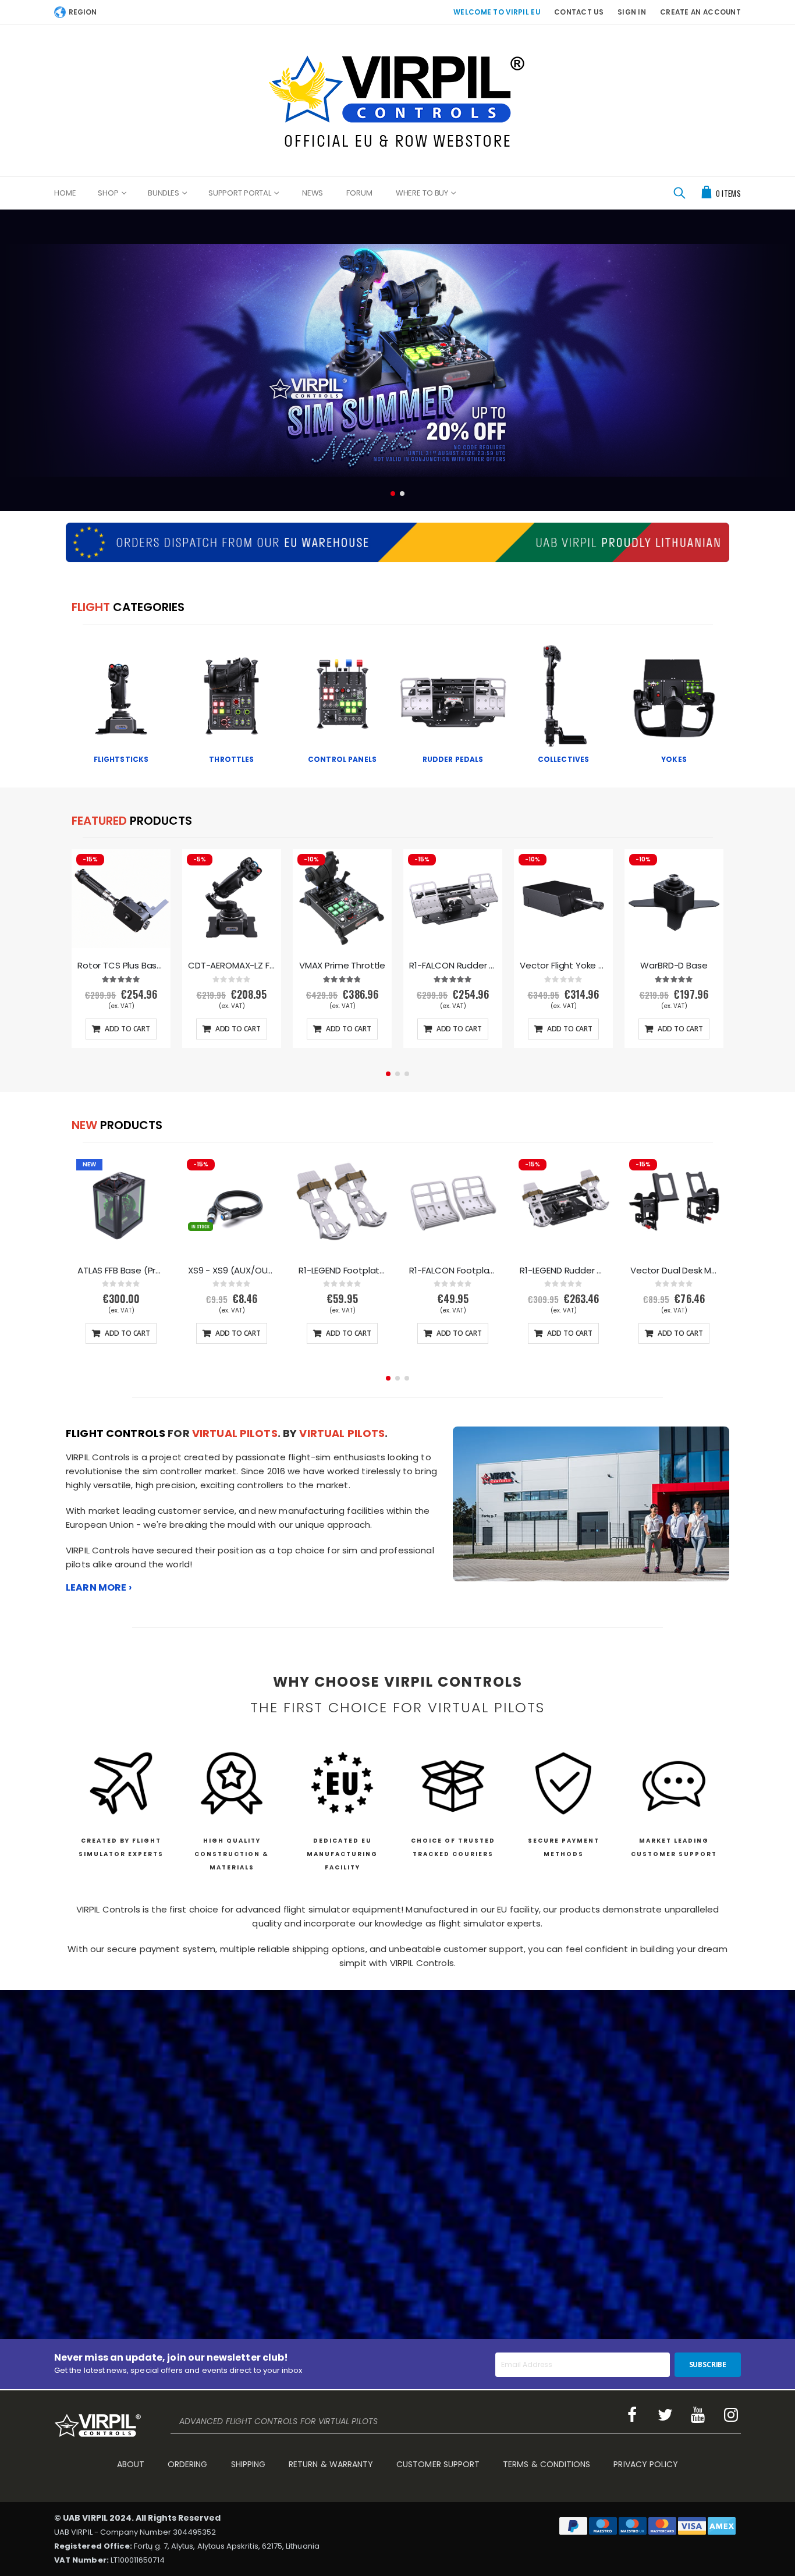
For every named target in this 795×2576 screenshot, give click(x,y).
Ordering (188, 2464)
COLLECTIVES (564, 759)
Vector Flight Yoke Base (563, 966)
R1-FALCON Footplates (453, 1271)
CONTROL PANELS (342, 759)
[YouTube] (698, 2415)
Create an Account (700, 12)
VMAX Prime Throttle (342, 966)
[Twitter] (665, 2415)
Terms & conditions (546, 2464)
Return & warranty (331, 2464)
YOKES (674, 759)
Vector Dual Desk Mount (674, 1271)
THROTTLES (231, 759)
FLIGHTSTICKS (121, 759)
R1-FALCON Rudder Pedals (453, 966)
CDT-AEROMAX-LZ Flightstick (232, 966)
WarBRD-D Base (674, 966)
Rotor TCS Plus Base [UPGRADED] (121, 966)
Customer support (438, 2464)
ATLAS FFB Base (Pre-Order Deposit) (121, 1271)
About (131, 2464)
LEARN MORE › (99, 1587)
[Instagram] (731, 2415)
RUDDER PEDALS (453, 759)
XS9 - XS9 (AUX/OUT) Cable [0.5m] (232, 1271)
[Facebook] (632, 2415)
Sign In (632, 12)
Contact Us (579, 12)
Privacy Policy (646, 2464)
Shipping (249, 2464)
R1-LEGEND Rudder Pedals (563, 1271)
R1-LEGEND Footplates (342, 1271)
